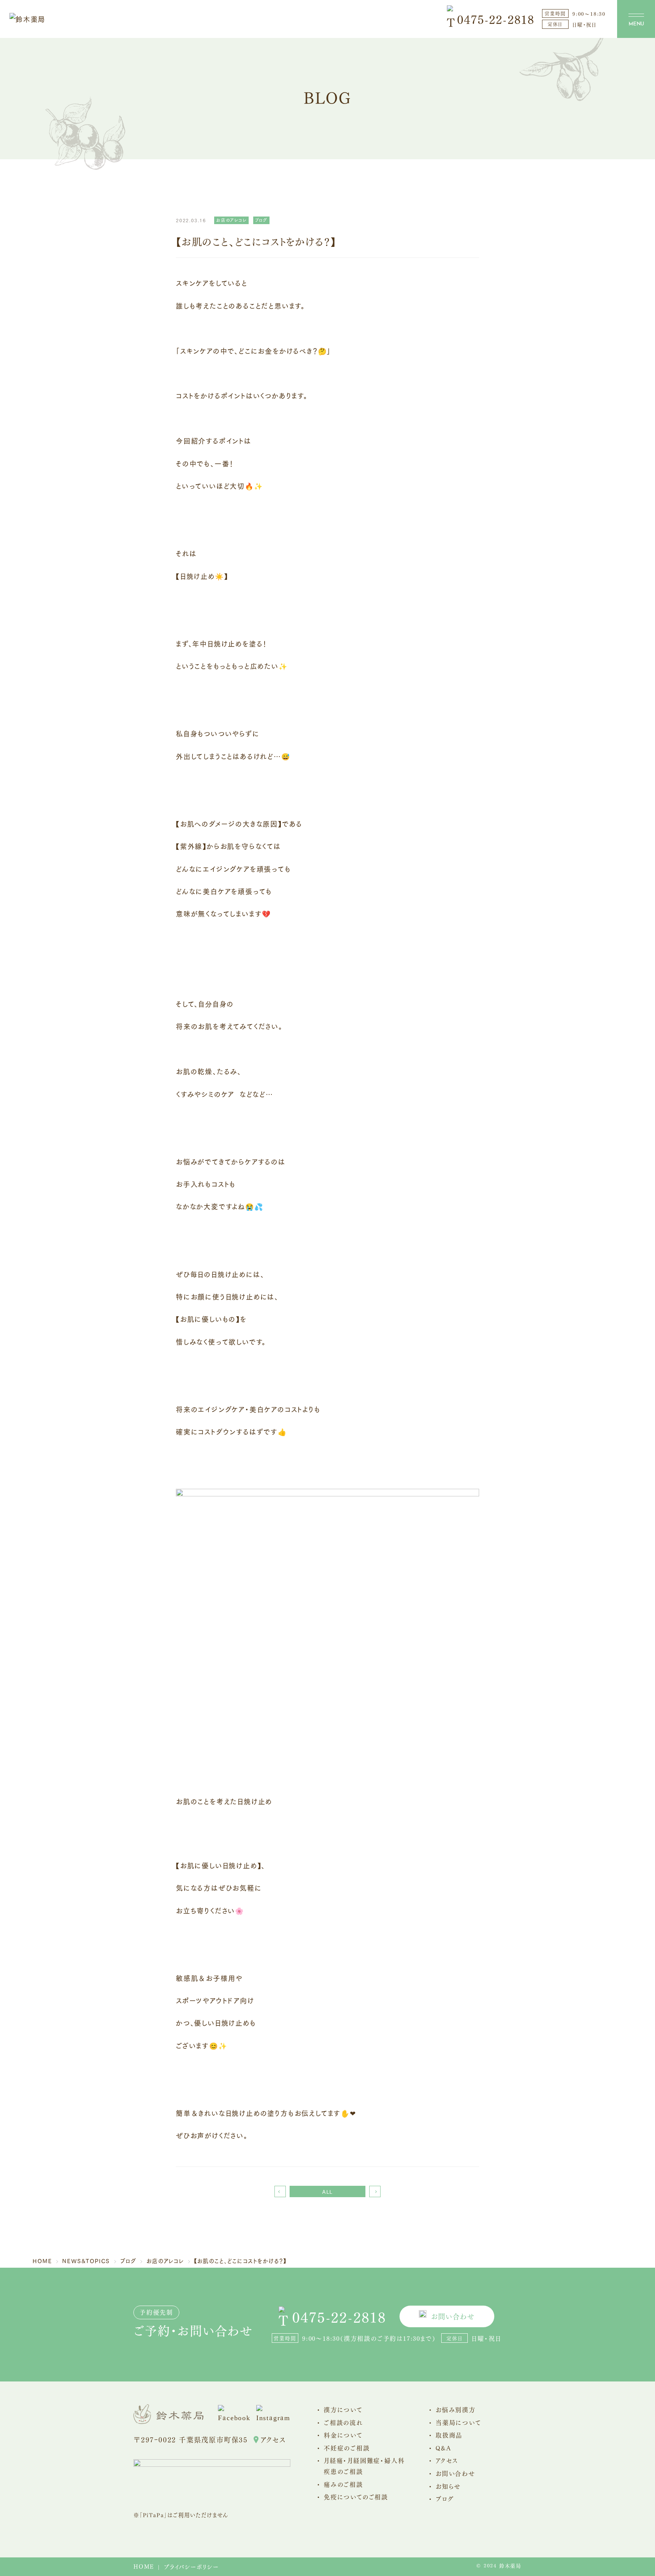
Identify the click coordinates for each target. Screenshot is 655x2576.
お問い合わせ (453, 2316)
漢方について (343, 2409)
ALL (327, 2191)
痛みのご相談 (343, 2484)
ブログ (445, 2498)
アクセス (273, 2439)
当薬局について (458, 2422)
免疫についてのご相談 (356, 2497)
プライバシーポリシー (191, 2567)
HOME (144, 2566)
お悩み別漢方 (456, 2409)
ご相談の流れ (343, 2422)
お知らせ (448, 2486)
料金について (343, 2435)
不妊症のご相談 (347, 2448)
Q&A (443, 2448)
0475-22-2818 (496, 19)
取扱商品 (449, 2435)
